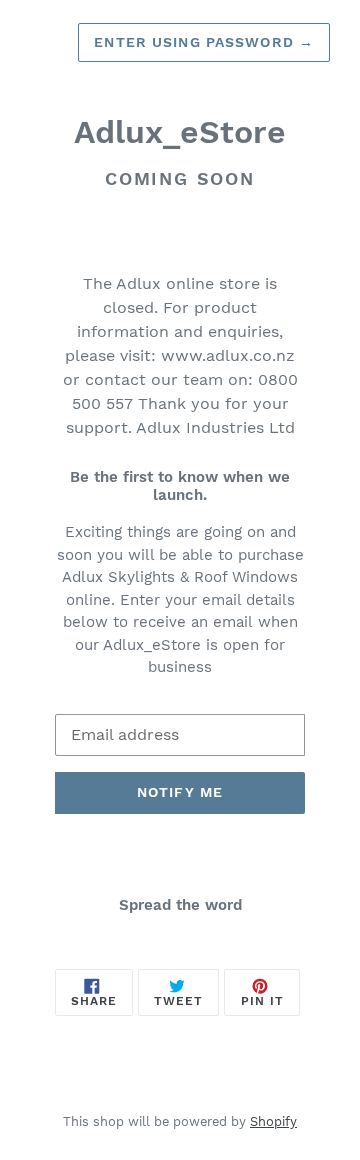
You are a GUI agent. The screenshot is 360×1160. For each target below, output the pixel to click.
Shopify (273, 1121)
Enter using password (204, 42)
